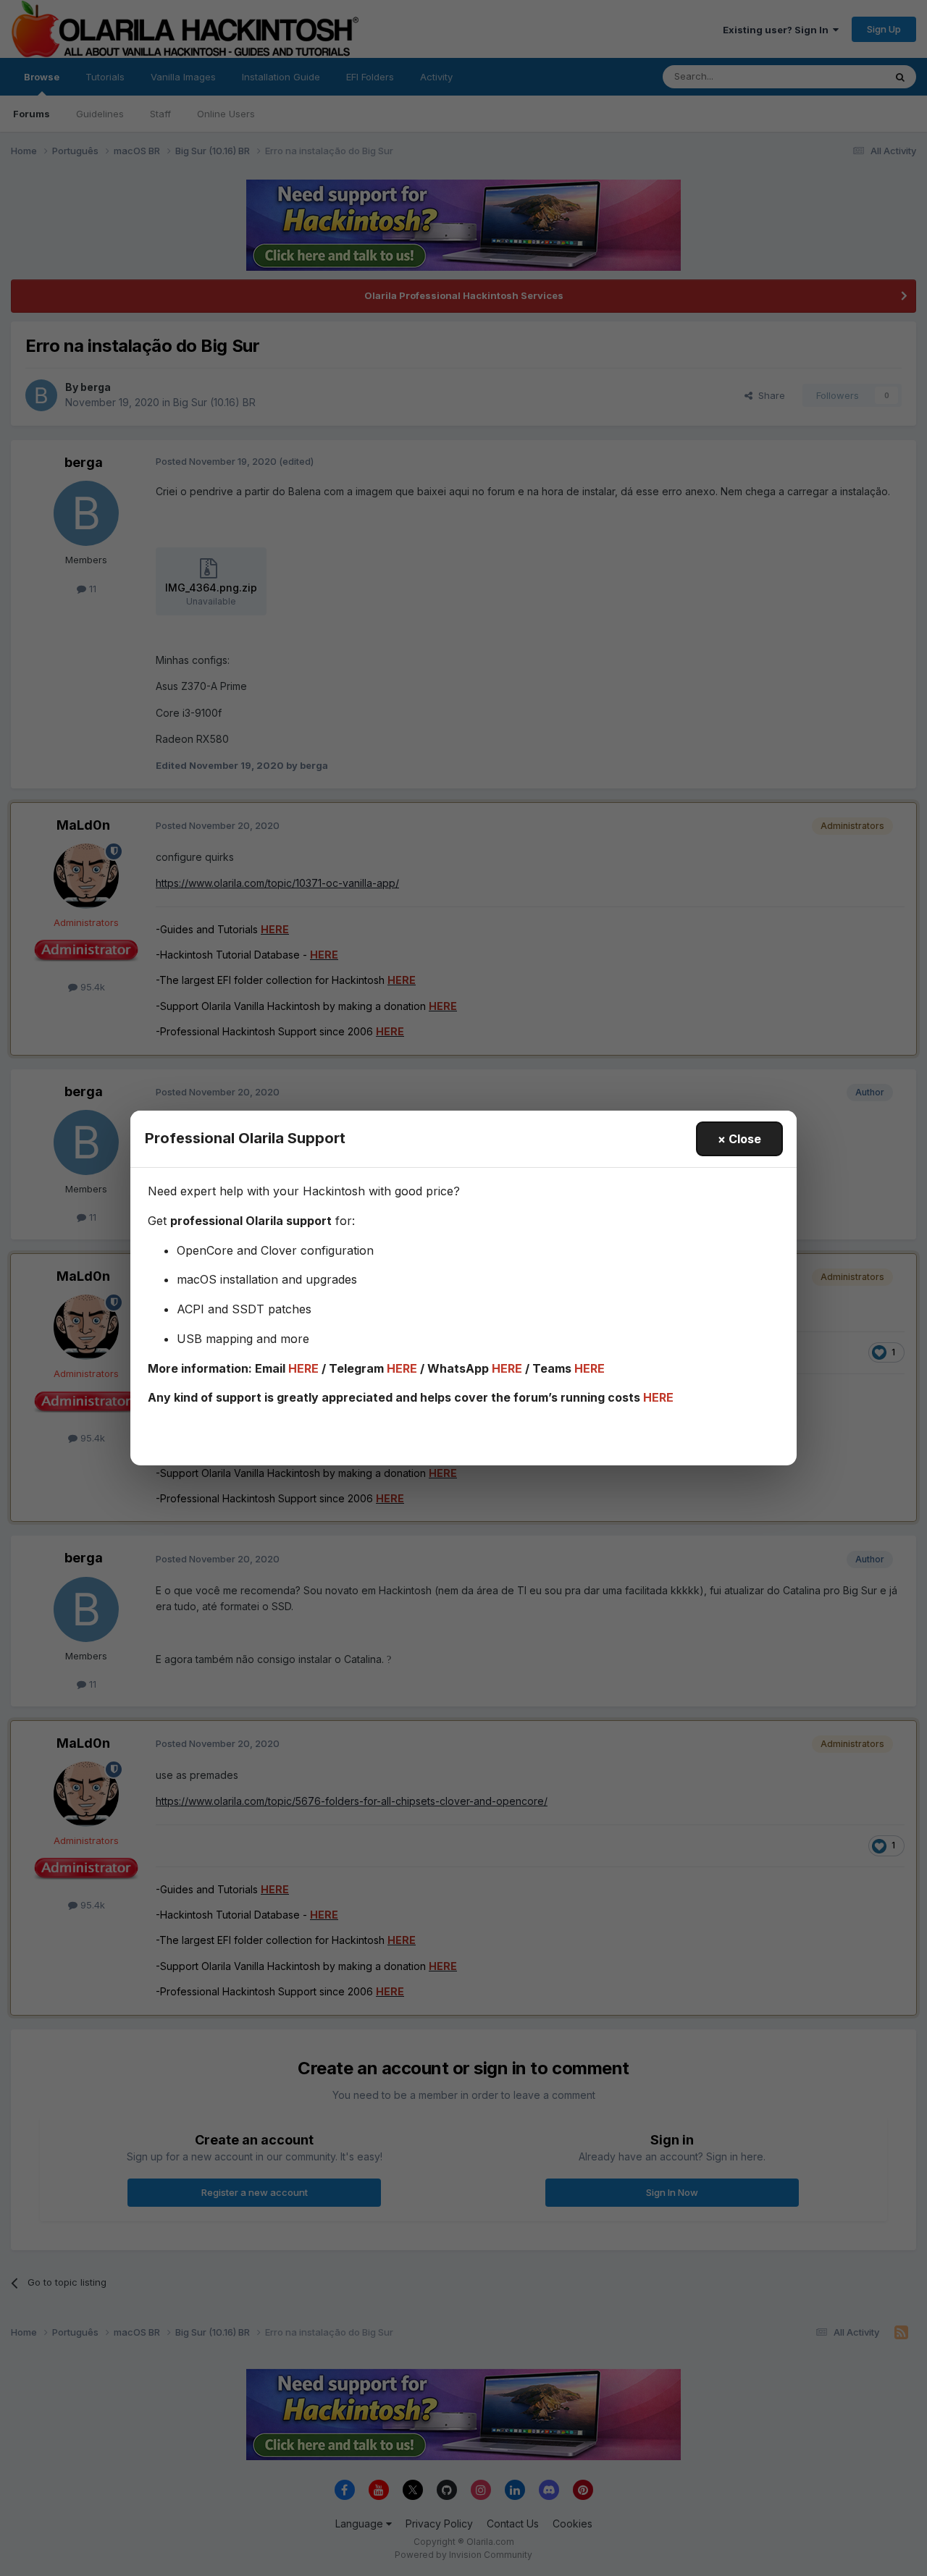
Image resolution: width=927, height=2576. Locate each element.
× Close (739, 1139)
